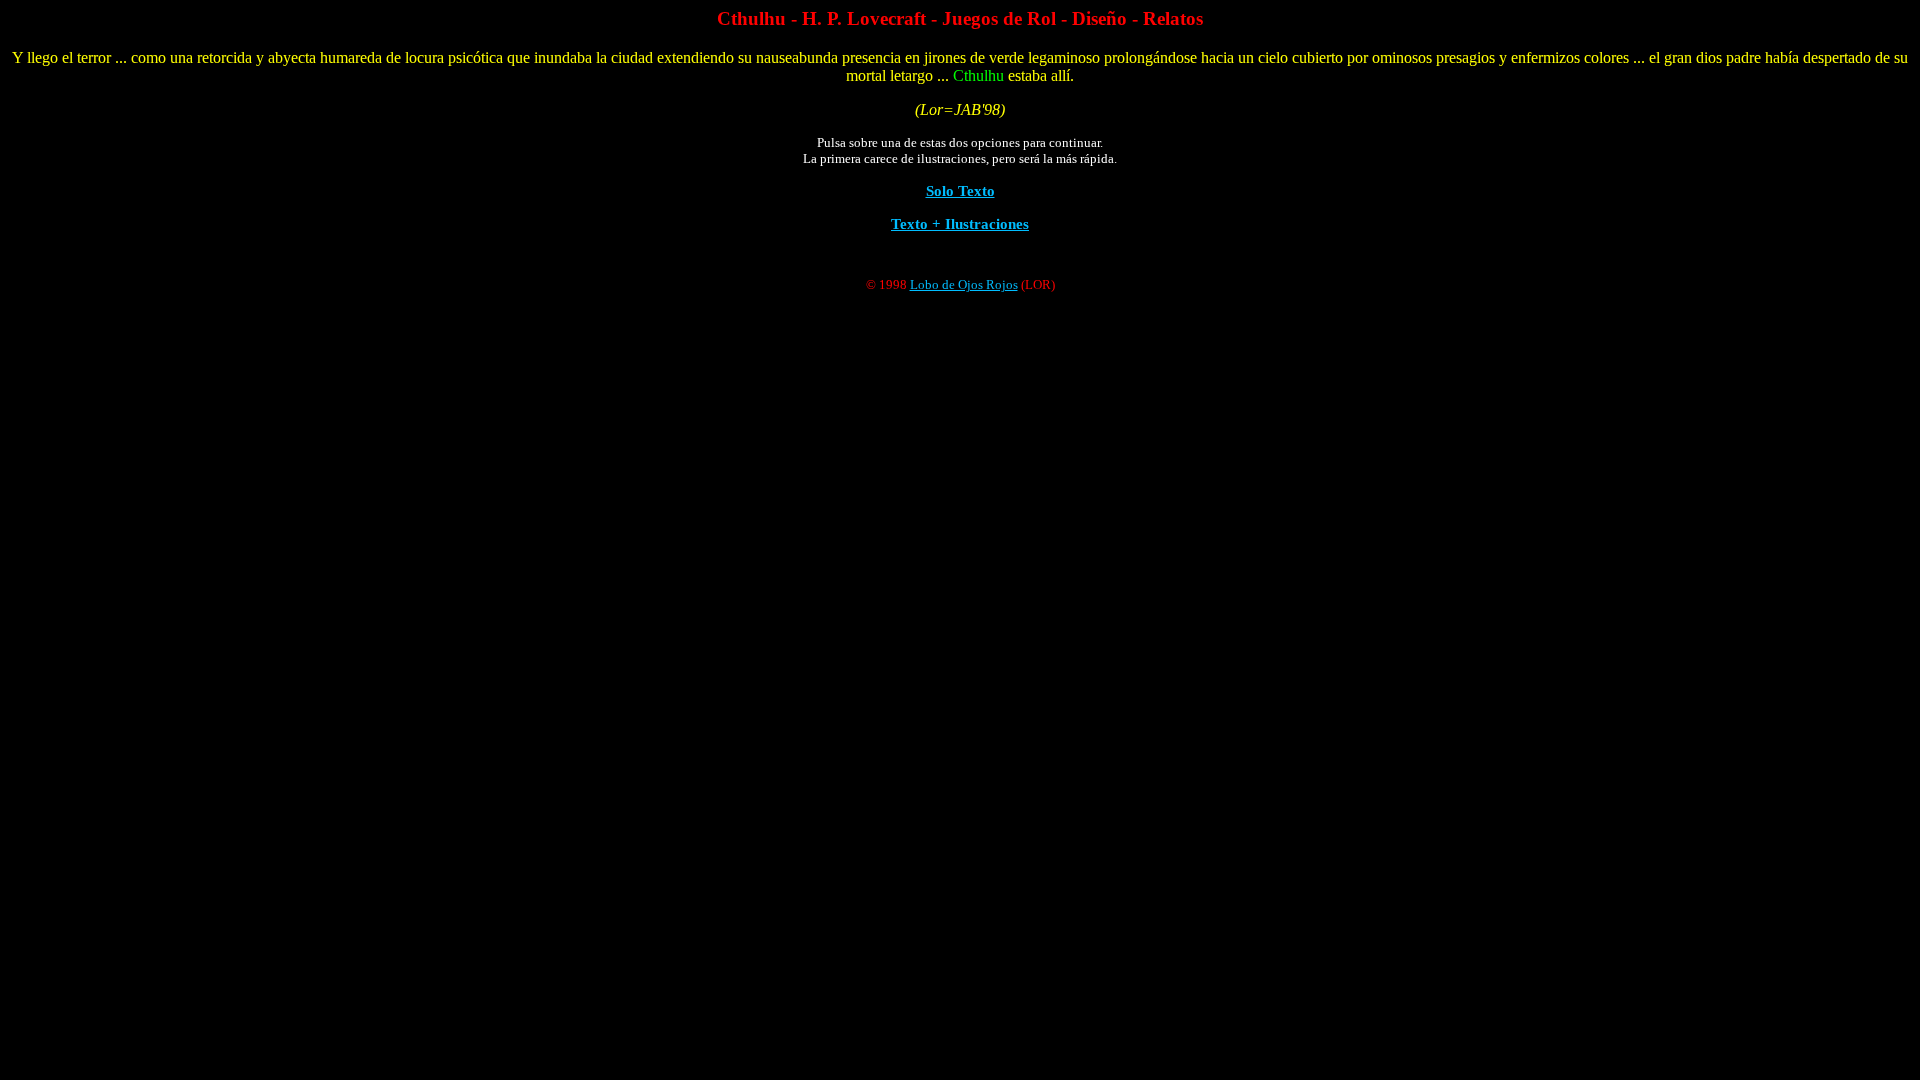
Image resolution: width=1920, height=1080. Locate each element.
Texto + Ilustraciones (960, 223)
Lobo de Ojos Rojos (964, 284)
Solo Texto (960, 190)
